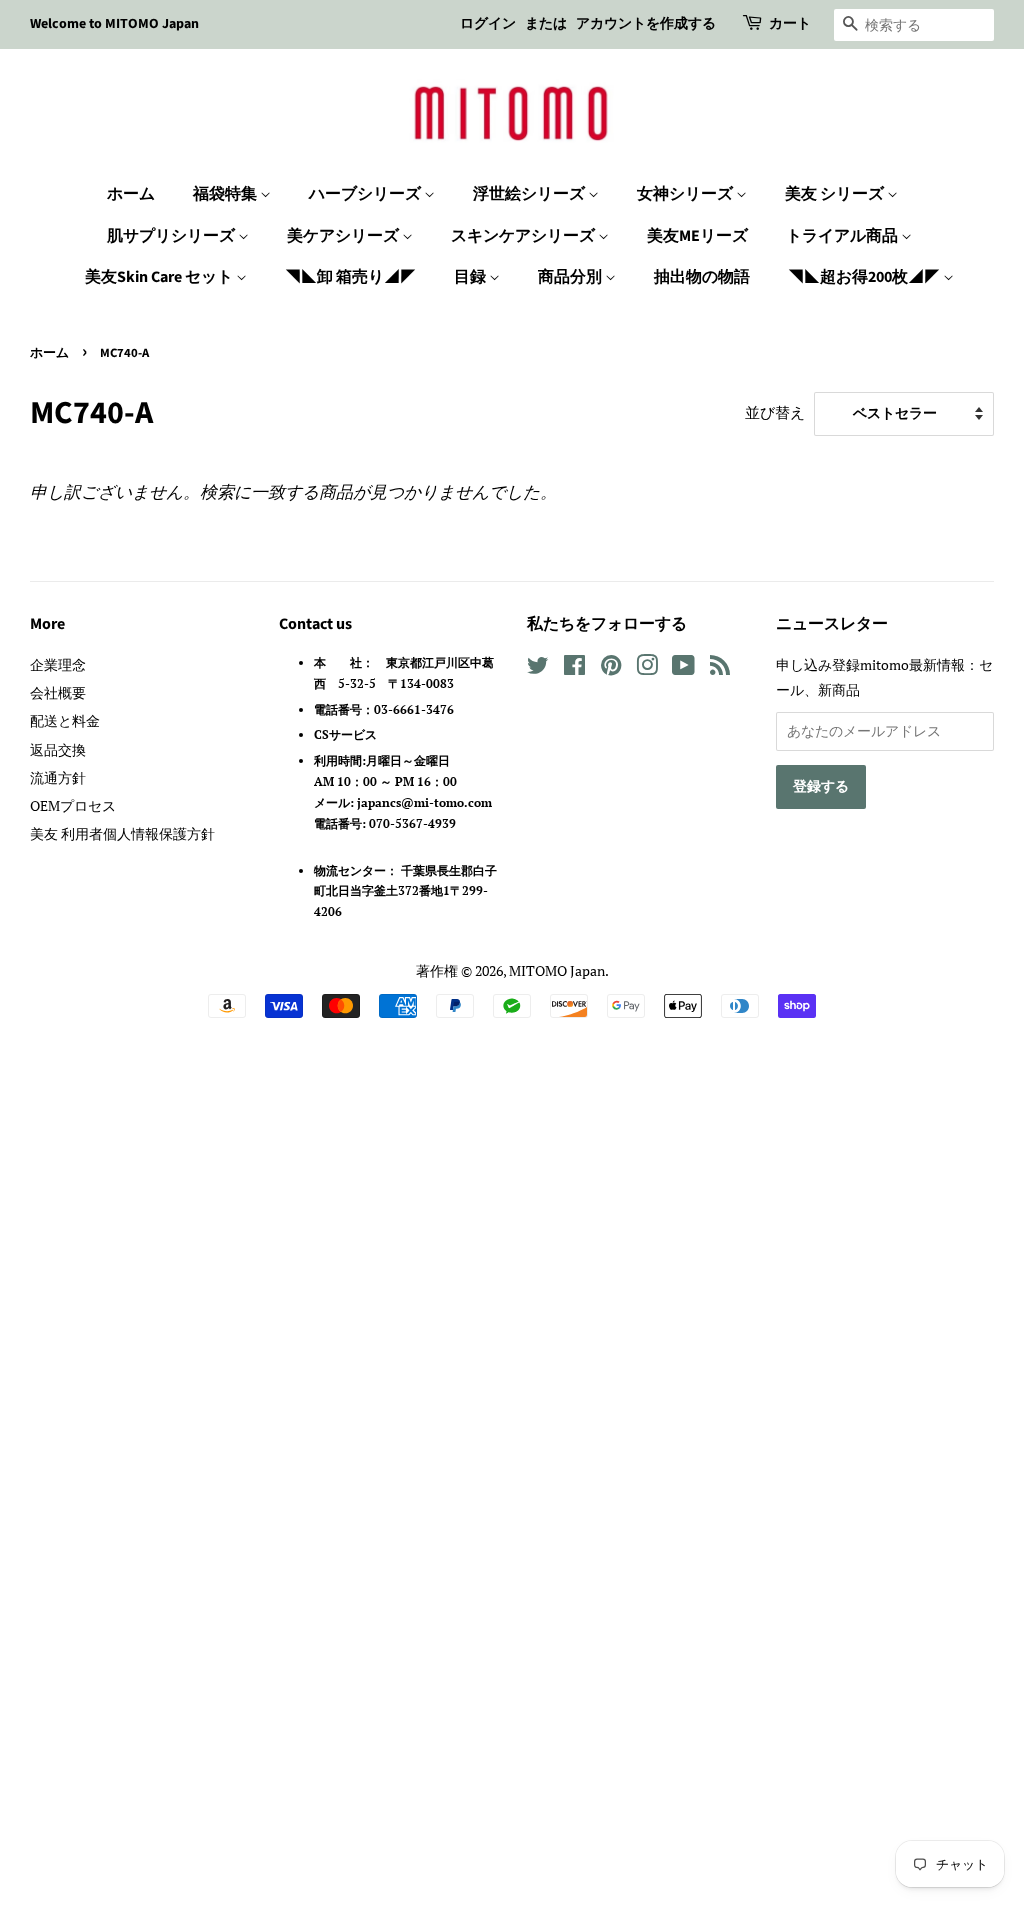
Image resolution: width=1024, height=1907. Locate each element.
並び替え (775, 412)
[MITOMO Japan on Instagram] (647, 668)
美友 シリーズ (836, 194)
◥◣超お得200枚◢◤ (865, 277)
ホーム (131, 194)
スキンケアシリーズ (524, 236)
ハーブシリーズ (366, 194)
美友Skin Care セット (160, 277)
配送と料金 (65, 720)
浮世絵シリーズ (530, 194)
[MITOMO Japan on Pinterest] (611, 668)
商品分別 (571, 277)
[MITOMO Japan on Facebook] (574, 668)
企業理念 (58, 664)
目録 (471, 277)
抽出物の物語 (702, 277)
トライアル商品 (843, 236)
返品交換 (58, 749)
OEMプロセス (73, 805)
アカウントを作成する (646, 24)
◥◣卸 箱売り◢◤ (350, 277)
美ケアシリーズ (344, 236)
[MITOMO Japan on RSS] (720, 668)
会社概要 (58, 692)
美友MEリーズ (697, 236)
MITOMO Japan (557, 970)
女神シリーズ (686, 194)
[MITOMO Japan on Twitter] (538, 668)
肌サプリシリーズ (172, 236)
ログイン (488, 24)
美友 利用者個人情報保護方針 (122, 833)
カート (790, 24)
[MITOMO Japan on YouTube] (683, 668)
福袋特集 (226, 194)
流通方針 (58, 777)
